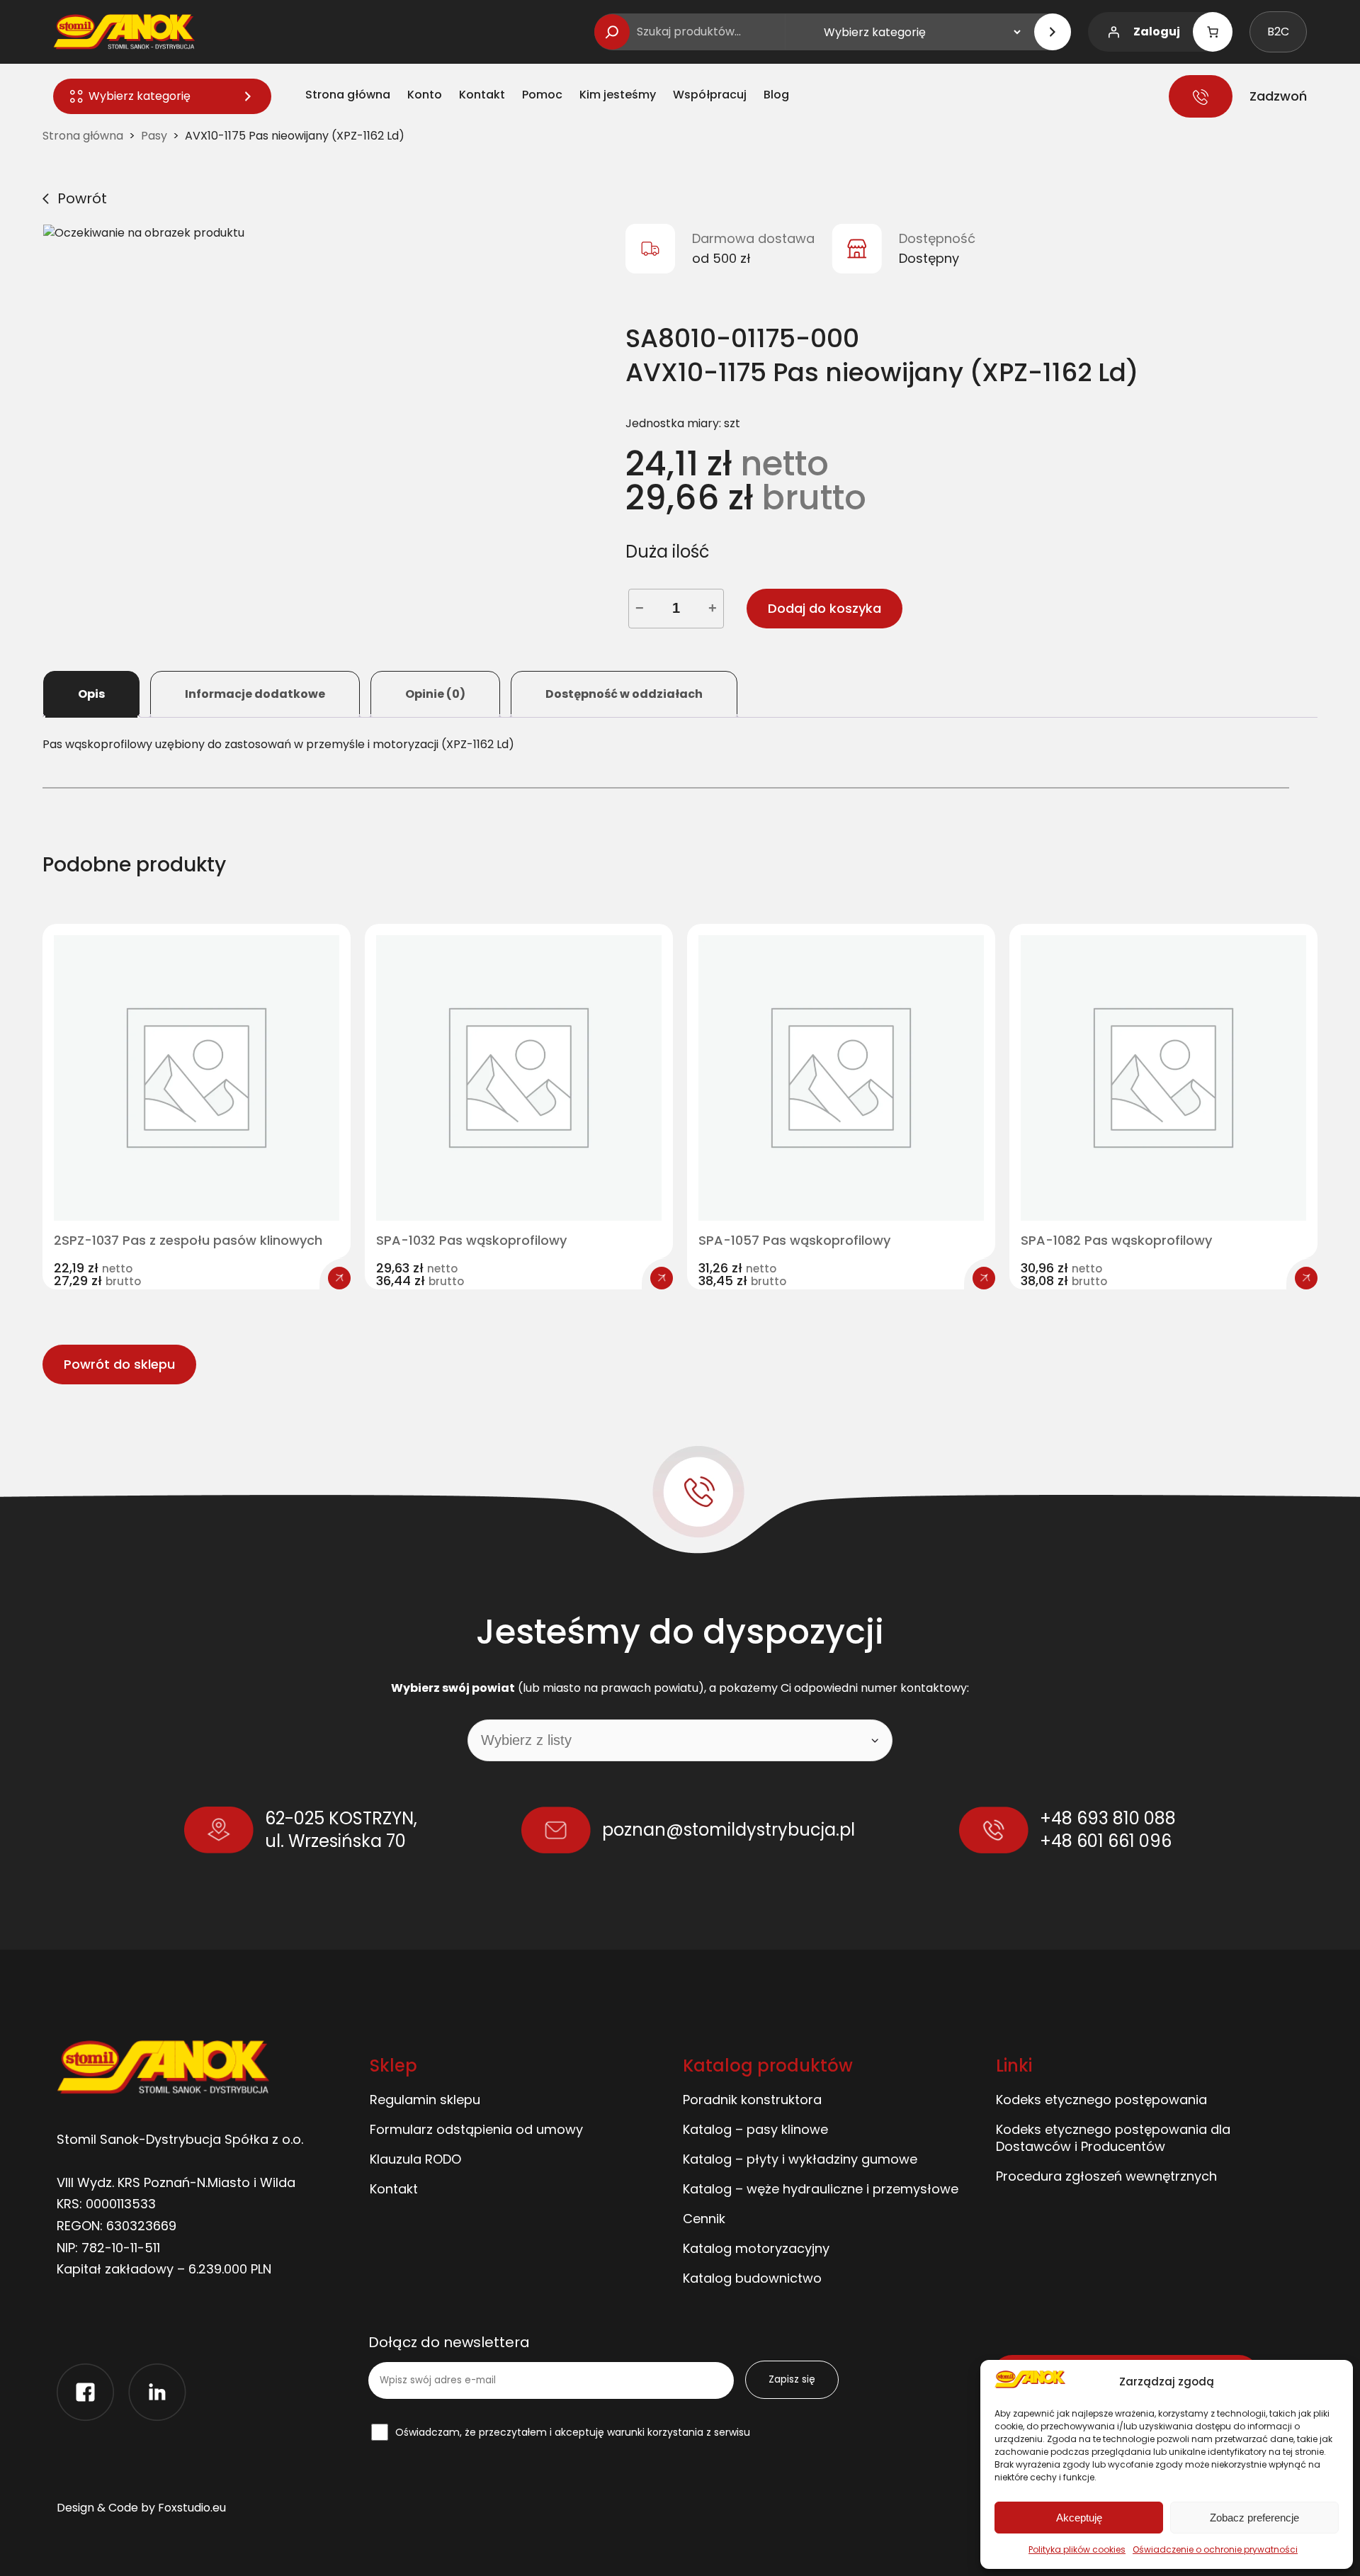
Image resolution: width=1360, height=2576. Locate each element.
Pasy (154, 136)
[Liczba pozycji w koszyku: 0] (1213, 32)
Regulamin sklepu (425, 2100)
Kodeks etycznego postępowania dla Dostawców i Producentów (1113, 2138)
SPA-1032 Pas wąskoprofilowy (471, 1241)
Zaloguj (1157, 32)
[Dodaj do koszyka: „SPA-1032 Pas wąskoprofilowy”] (662, 1278)
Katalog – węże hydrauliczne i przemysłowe (821, 2189)
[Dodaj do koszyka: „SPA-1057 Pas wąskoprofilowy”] (984, 1278)
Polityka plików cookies (1077, 2549)
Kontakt (394, 2189)
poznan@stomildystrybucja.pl (729, 1830)
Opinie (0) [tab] (435, 694)
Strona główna (83, 136)
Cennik (704, 2219)
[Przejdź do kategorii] (1053, 32)
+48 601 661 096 (1106, 1841)
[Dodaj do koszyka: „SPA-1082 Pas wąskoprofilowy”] (1306, 1278)
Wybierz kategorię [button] (140, 96)
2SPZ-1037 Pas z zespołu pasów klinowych (188, 1241)
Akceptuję (1079, 2518)
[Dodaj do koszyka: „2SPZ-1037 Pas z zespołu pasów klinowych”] (339, 1278)
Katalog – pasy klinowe (755, 2129)
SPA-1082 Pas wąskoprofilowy (1116, 1241)
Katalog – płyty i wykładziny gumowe (800, 2159)
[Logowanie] (1113, 32)
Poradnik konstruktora (752, 2100)
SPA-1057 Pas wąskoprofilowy (794, 1241)
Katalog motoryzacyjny (756, 2248)
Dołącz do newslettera (449, 2343)
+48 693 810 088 (1108, 1818)
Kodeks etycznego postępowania (1101, 2100)
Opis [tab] (91, 694)
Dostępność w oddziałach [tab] (624, 694)
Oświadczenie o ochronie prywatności (1215, 2549)
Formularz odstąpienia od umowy (476, 2129)
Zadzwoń (1278, 96)
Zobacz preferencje (1254, 2518)
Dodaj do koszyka (824, 608)
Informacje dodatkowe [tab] (255, 694)
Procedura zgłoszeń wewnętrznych (1106, 2176)
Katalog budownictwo (752, 2278)
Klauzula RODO (415, 2159)
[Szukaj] (612, 32)
